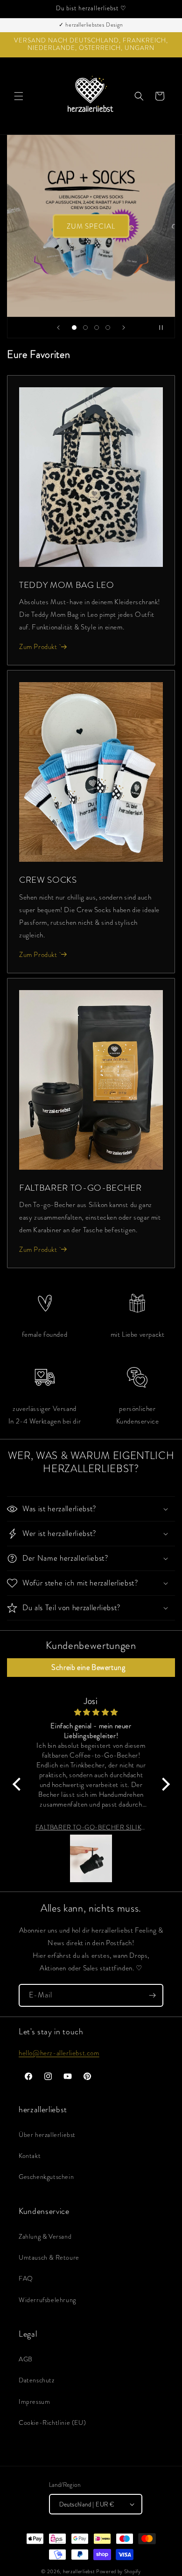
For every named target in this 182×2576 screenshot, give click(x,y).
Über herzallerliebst (47, 2135)
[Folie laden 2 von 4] (85, 328)
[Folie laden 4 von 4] (108, 328)
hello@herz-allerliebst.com (59, 2053)
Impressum (34, 2401)
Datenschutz (37, 2380)
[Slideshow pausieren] (165, 328)
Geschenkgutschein (46, 2177)
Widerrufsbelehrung (47, 2300)
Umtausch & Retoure (49, 2257)
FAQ (26, 2278)
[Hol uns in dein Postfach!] (152, 1995)
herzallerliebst (79, 2571)
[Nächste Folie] (124, 328)
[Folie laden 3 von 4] (97, 328)
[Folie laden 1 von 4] (74, 328)
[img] (90, 1712)
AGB (26, 2359)
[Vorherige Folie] (58, 328)
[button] (19, 96)
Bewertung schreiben (91, 1668)
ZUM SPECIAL (91, 226)
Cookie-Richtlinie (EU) (52, 2422)
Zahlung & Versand (45, 2236)
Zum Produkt (38, 647)
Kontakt (30, 2156)
